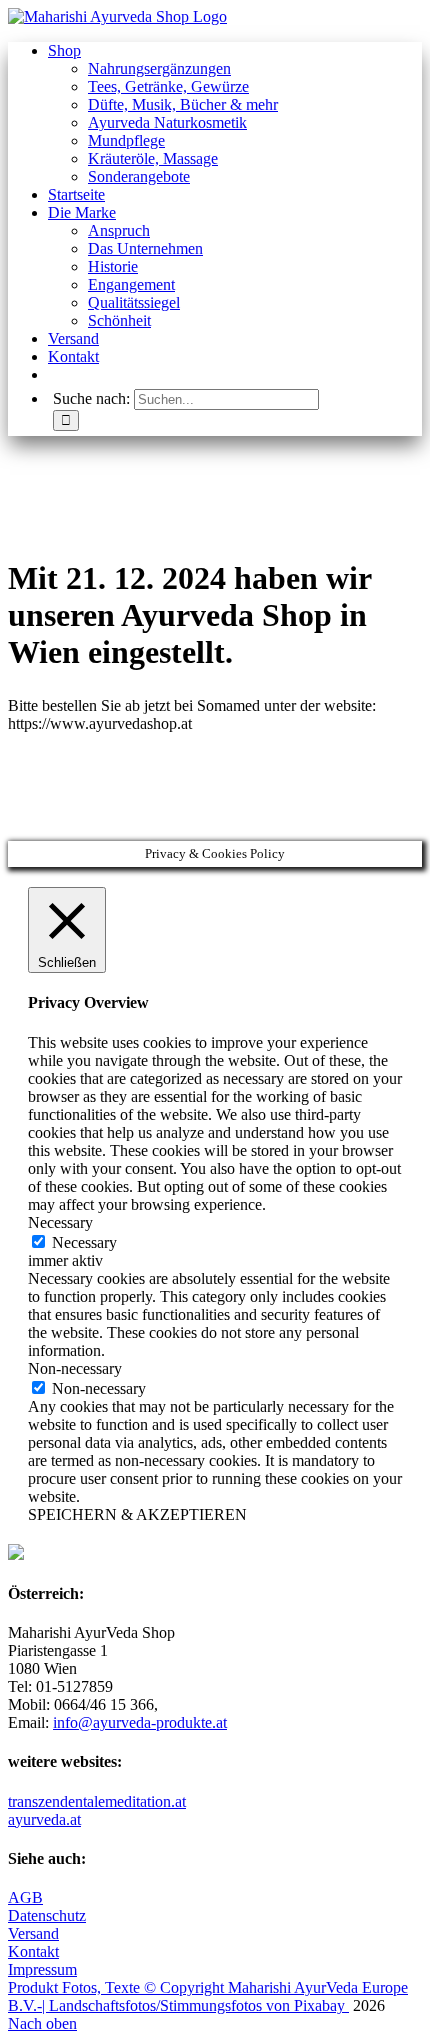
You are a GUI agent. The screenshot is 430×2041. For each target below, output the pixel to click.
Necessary (84, 1242)
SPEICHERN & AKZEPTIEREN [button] (137, 1514)
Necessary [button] (60, 1222)
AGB (25, 1897)
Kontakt (33, 1951)
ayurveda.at (44, 1819)
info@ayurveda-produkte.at (140, 1722)
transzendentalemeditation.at (97, 1801)
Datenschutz (47, 1915)
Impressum (42, 1969)
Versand (33, 1933)
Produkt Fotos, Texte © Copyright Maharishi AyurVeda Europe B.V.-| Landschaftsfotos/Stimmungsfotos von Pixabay (208, 1996)
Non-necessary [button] (75, 1368)
